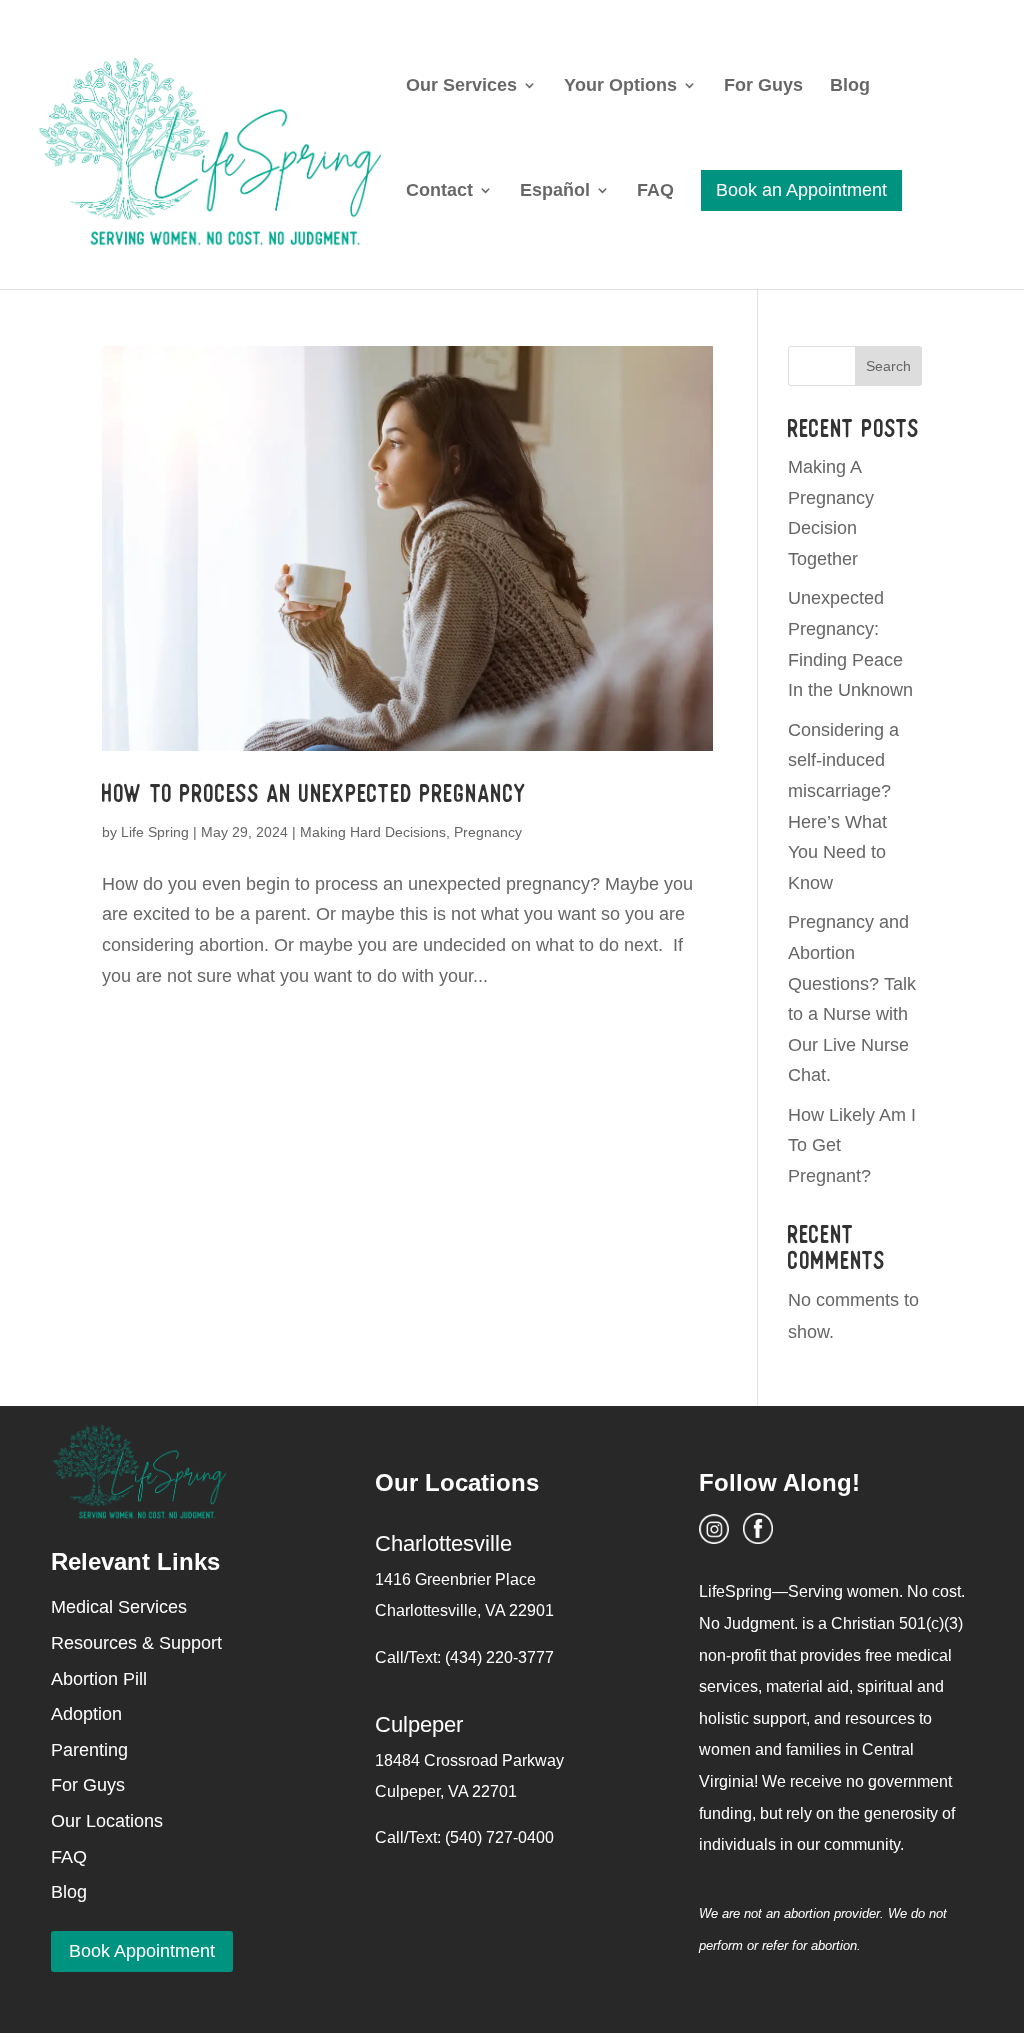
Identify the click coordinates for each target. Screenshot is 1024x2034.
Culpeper (419, 1724)
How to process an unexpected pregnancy (314, 793)
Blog (850, 86)
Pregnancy (488, 832)
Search (888, 366)
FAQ (655, 191)
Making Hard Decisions (373, 832)
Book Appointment (142, 1951)
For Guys (763, 86)
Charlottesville (443, 1543)
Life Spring (155, 832)
